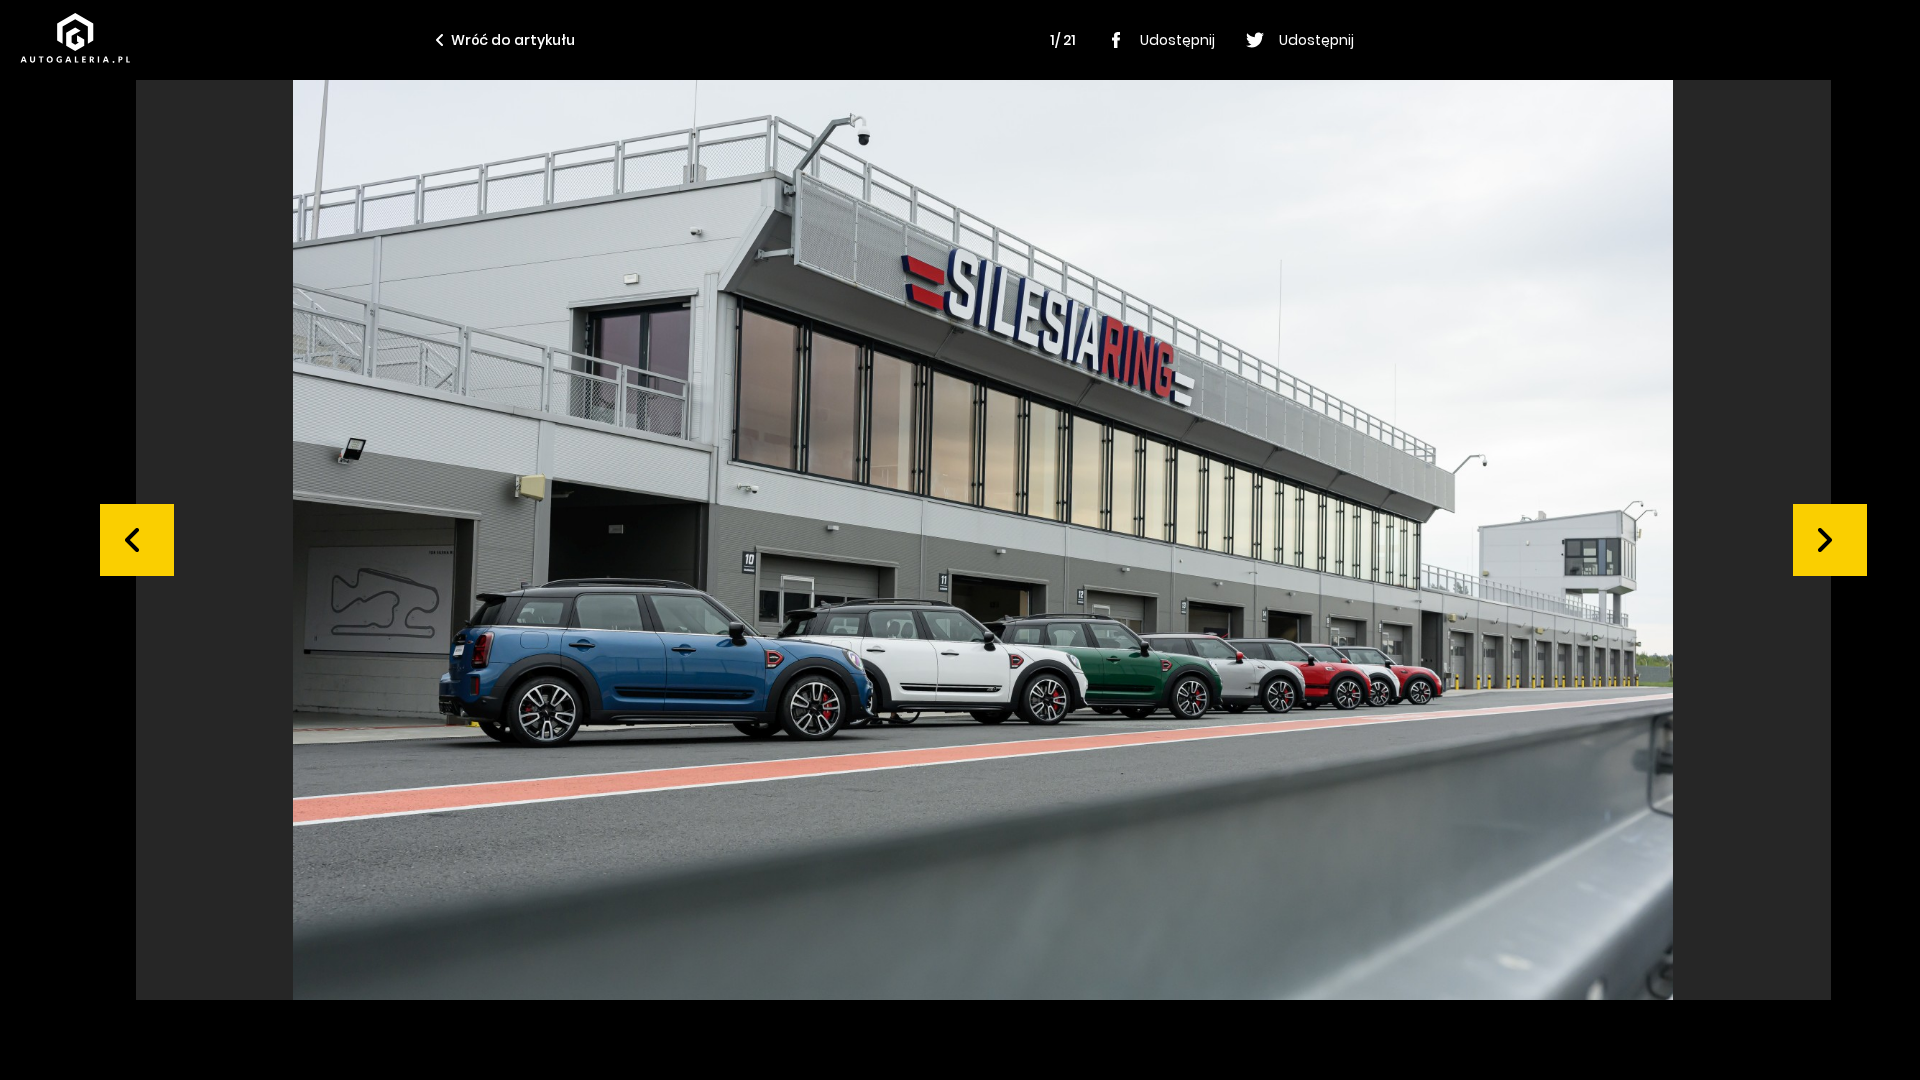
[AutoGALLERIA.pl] (75, 38)
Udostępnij (1177, 40)
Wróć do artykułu (513, 40)
